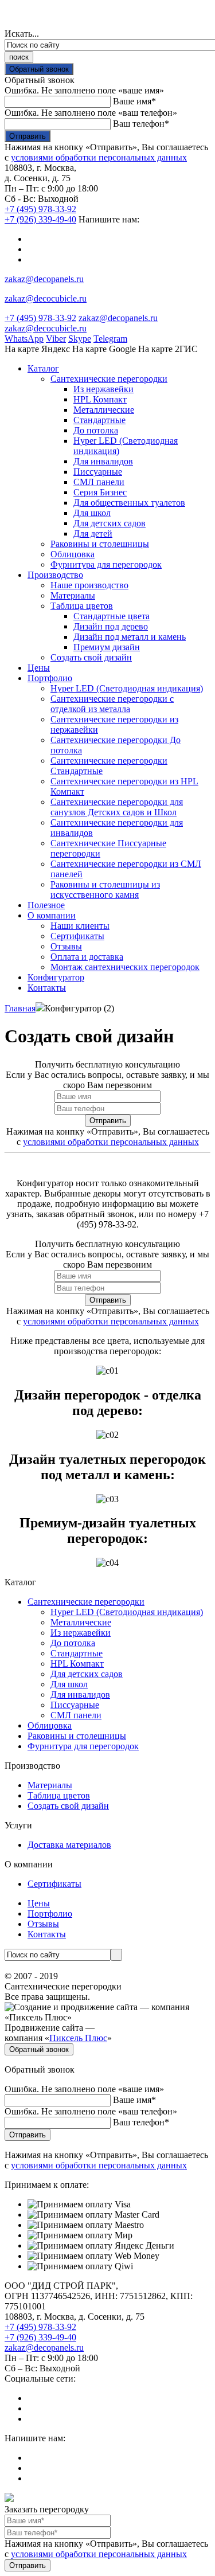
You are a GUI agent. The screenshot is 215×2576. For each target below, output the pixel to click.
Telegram (110, 339)
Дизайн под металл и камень (130, 637)
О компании (52, 915)
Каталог (43, 368)
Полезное (46, 905)
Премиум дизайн (107, 647)
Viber (56, 339)
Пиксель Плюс (78, 2038)
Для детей (93, 533)
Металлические (104, 410)
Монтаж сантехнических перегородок (125, 967)
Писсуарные (98, 472)
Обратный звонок (39, 69)
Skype (80, 339)
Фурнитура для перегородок (106, 564)
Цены (39, 668)
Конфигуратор (56, 977)
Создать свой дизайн (91, 657)
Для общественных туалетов (129, 503)
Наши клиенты (80, 926)
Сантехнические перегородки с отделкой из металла (112, 704)
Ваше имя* (134, 101)
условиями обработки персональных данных (99, 157)
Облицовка (73, 554)
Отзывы (66, 946)
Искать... (22, 34)
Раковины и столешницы (100, 544)
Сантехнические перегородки (109, 379)
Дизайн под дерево (111, 626)
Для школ (92, 513)
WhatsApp (24, 339)
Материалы (73, 595)
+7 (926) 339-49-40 (40, 219)
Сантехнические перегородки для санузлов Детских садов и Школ (117, 807)
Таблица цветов (82, 606)
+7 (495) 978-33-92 (40, 209)
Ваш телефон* (141, 124)
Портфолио (50, 678)
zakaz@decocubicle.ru (46, 298)
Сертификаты (77, 936)
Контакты (47, 988)
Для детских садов (110, 523)
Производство (55, 575)
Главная (20, 1008)
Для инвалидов (103, 461)
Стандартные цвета (112, 616)
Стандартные (99, 420)
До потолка (96, 430)
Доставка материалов (69, 1845)
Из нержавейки (103, 389)
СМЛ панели (99, 482)
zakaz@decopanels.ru (44, 279)
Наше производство (89, 585)
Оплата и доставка (87, 957)
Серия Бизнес (100, 492)
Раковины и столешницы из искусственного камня (105, 890)
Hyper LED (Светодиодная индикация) (127, 688)
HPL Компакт (100, 399)
